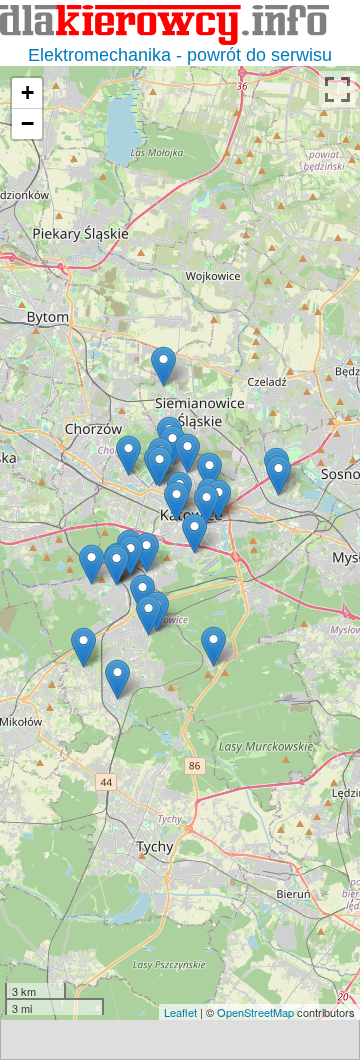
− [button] (27, 123)
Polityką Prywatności (185, 945)
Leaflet (180, 1012)
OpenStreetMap (255, 1012)
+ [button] (27, 92)
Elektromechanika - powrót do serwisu (180, 55)
